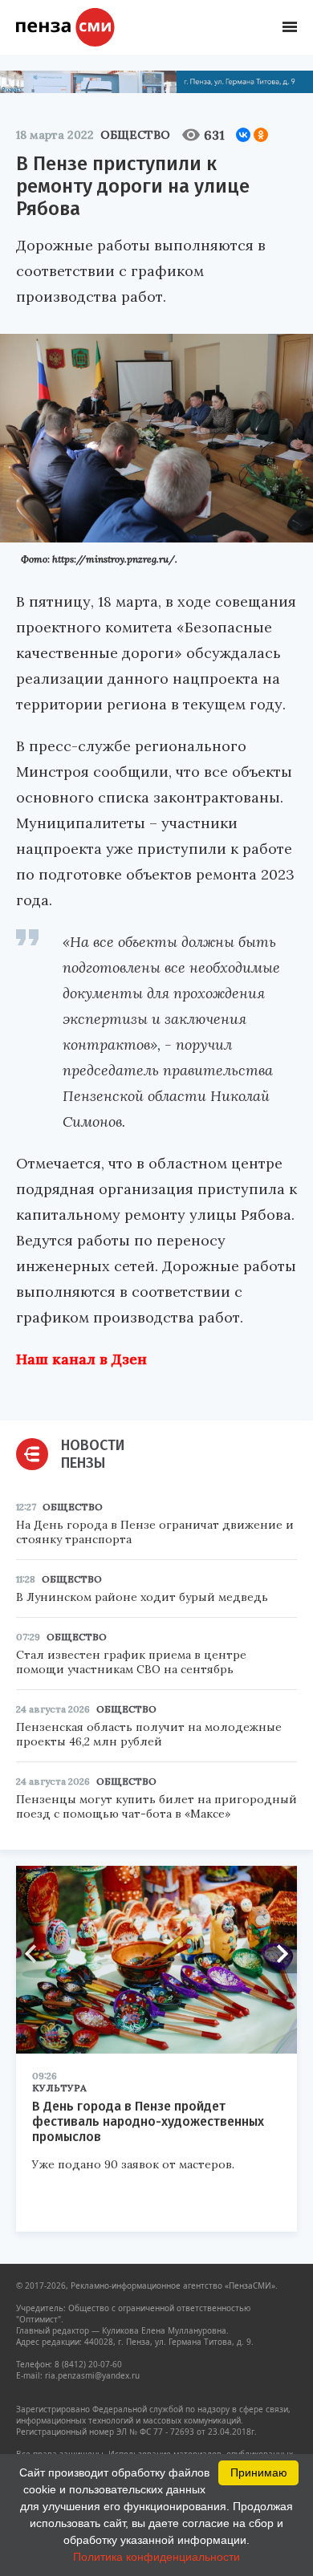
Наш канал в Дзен (81, 1359)
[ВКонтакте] (243, 135)
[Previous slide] (36, 1953)
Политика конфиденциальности (156, 2557)
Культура (59, 2088)
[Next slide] (277, 1953)
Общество (135, 135)
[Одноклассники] (261, 135)
